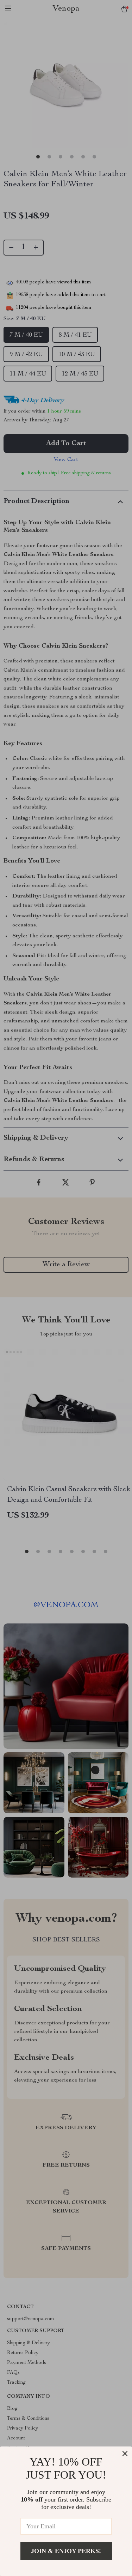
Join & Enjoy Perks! (66, 2551)
